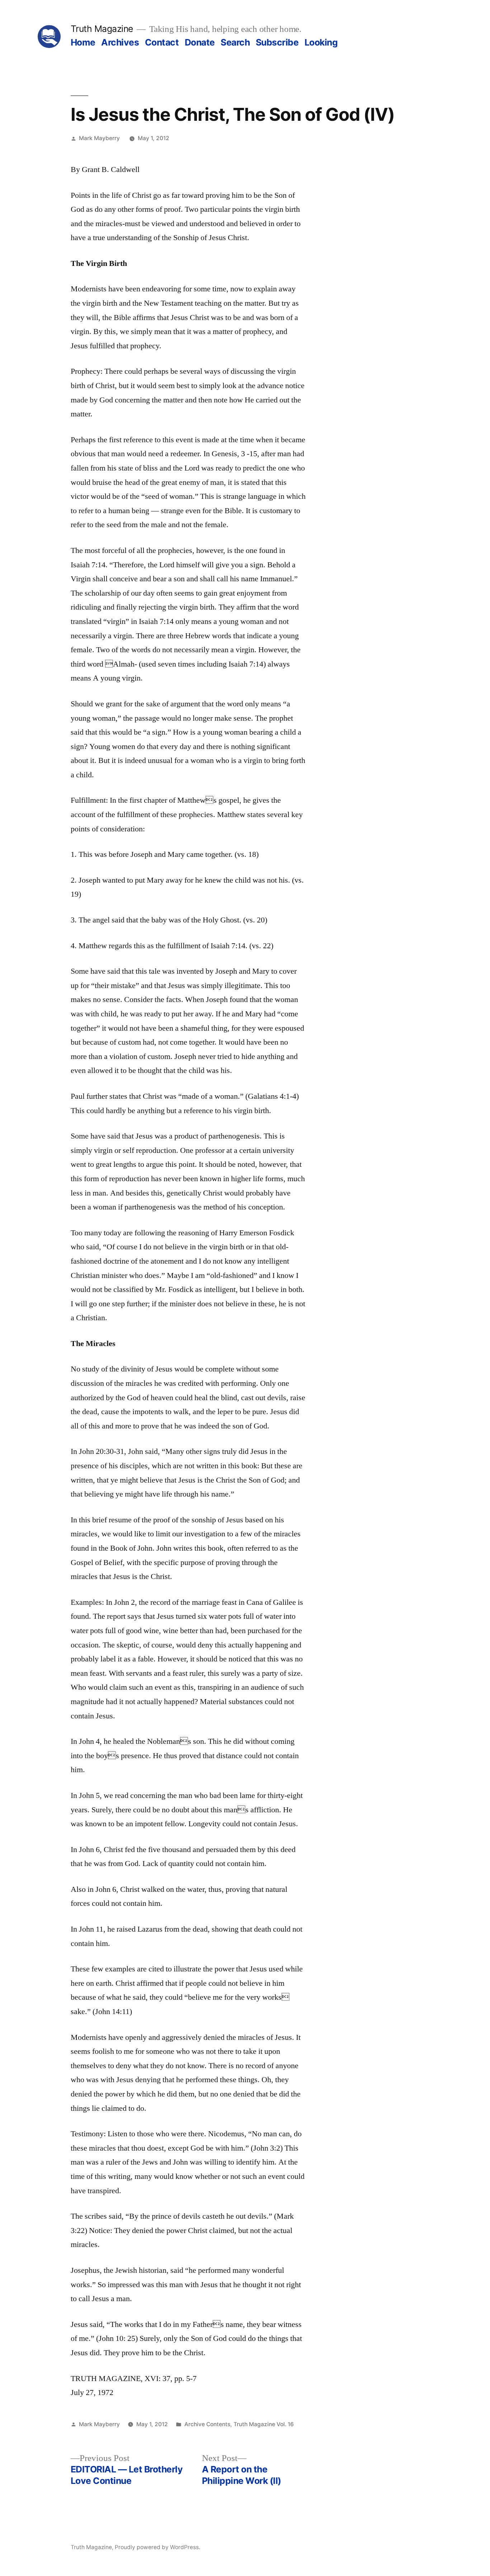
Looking (321, 42)
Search (235, 42)
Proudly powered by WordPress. (157, 2547)
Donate (200, 42)
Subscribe (277, 42)
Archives (120, 42)
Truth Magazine (102, 29)
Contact (162, 42)
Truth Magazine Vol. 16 (264, 2424)
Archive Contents (207, 2424)
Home (83, 42)
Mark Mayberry (99, 138)
